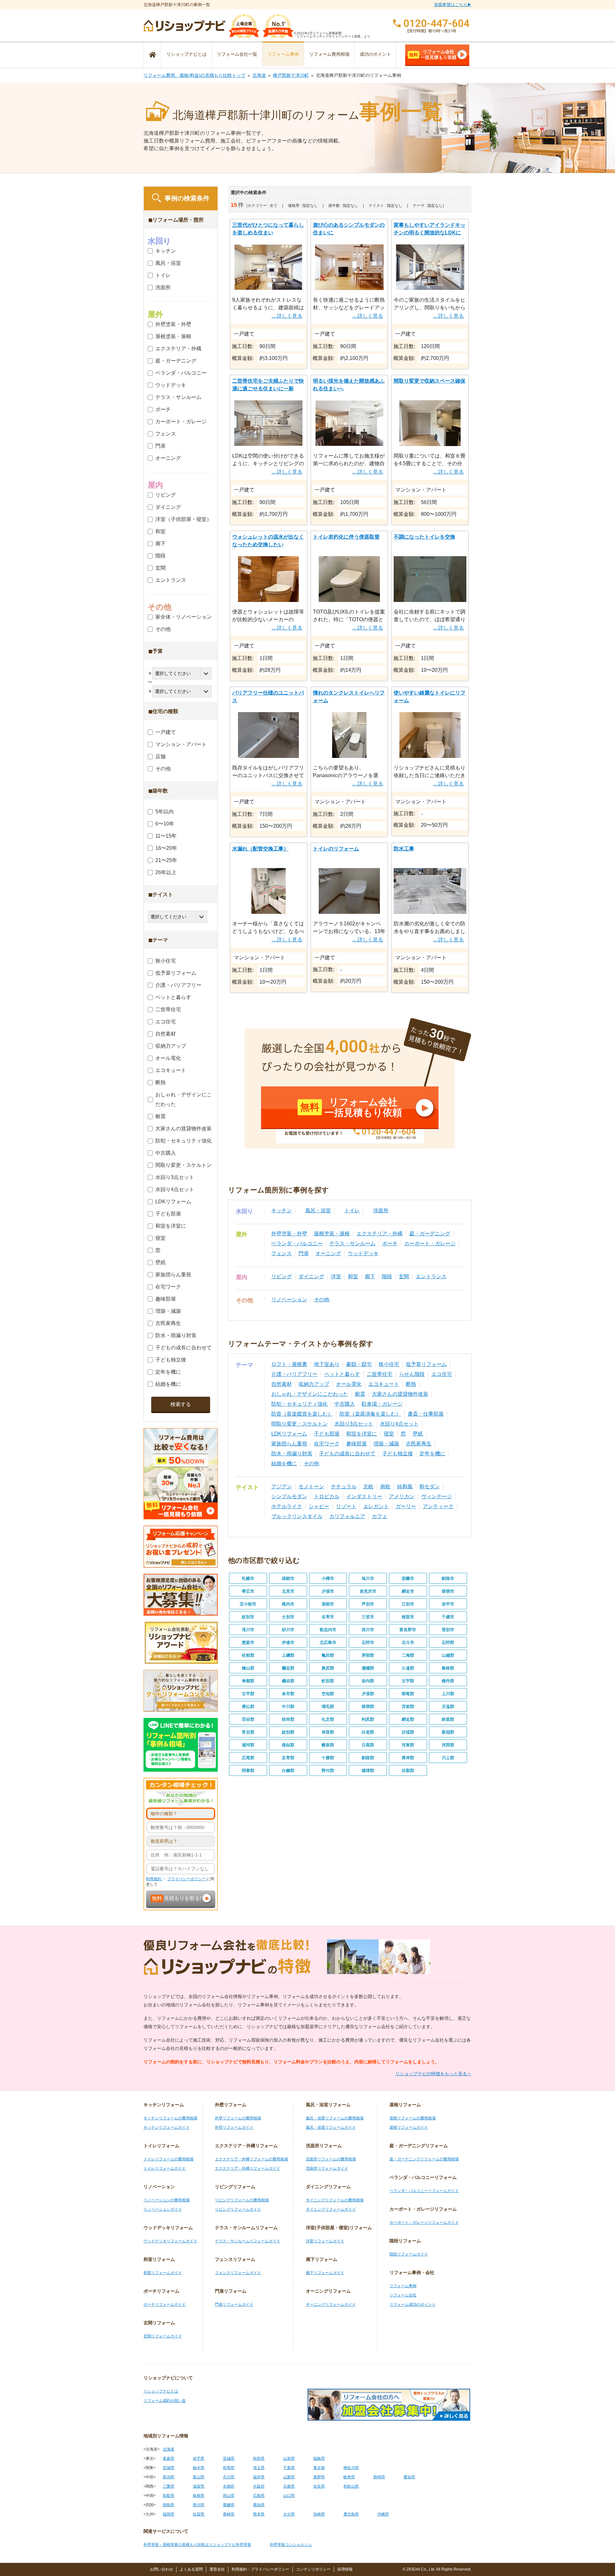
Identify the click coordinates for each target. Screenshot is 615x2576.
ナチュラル (344, 1487)
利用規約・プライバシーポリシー (260, 2569)
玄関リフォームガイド (163, 2336)
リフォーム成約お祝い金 (165, 2401)
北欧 (368, 1487)
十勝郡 (328, 1758)
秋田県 (259, 2458)
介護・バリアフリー (294, 1374)
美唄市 (328, 1604)
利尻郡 (368, 1719)
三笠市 (368, 1617)
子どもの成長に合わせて (347, 1454)
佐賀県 (199, 2514)
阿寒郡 (248, 1771)
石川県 (229, 2477)
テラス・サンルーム (352, 1243)
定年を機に (432, 1454)
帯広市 (248, 1591)
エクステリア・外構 (380, 1234)
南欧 (385, 1487)
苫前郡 (408, 1706)
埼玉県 (259, 2468)
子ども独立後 (398, 1454)
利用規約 (154, 1879)
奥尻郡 (328, 1668)
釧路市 (448, 1578)
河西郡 (448, 1745)
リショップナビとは (186, 54)
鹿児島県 (351, 2514)
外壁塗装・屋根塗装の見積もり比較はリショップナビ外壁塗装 (197, 2545)
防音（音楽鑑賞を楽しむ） (302, 1414)
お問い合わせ (161, 2569)
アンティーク (438, 1506)
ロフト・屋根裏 (289, 1364)
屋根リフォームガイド (409, 2127)
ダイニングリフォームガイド (331, 2209)
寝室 (389, 1434)
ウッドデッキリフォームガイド (170, 2241)
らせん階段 (412, 1374)
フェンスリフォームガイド (238, 2273)
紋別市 (248, 1617)
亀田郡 (328, 1655)
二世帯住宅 (380, 1374)
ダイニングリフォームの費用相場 (335, 2200)
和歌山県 (351, 2486)
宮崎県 (319, 2514)
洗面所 (381, 1211)
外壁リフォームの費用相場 (238, 2118)
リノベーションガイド (163, 2209)
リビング (282, 1276)
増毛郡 (328, 1706)
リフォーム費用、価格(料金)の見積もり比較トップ (194, 75)
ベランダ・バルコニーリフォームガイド (424, 2191)
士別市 (288, 1617)
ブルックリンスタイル (297, 1516)
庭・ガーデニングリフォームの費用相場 (424, 2159)
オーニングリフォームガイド (331, 2304)
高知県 (259, 2505)
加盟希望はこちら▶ (453, 5)
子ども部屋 (327, 1434)
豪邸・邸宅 (359, 1364)
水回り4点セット (399, 1424)
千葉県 (289, 2468)
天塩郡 (448, 1706)
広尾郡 (248, 1758)
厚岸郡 (408, 1758)
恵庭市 (248, 1642)
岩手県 (199, 2458)
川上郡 (448, 1758)
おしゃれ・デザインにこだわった (310, 1394)
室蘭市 (408, 1578)
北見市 (288, 1591)
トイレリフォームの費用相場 (168, 2159)
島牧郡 (448, 1668)
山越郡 (448, 1655)
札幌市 (248, 1578)
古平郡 (248, 1694)
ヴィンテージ (437, 1496)
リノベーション (289, 1300)
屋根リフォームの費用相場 (413, 2118)
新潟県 (168, 2477)
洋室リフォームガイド (325, 2241)
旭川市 (368, 1578)
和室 (353, 1276)
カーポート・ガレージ (430, 1243)
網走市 (408, 1591)
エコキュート (384, 1384)
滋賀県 (199, 2486)
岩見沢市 (368, 1591)
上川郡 (448, 1694)
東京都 (319, 2468)
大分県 (289, 2514)
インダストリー (364, 1496)
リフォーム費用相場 (329, 54)
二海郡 (408, 1655)
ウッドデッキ (363, 1253)
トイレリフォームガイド (165, 2168)
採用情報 (345, 2569)
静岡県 (379, 2477)
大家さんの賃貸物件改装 (400, 1394)
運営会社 (217, 2569)
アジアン (282, 1487)
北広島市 (328, 1642)
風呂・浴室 (318, 1211)
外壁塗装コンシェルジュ (291, 2545)
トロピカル (327, 1496)
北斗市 (408, 1642)
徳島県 (168, 2505)
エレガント (376, 1506)
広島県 (259, 2496)
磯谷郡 (288, 1681)
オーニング (328, 1253)
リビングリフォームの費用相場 (242, 2200)
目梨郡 (408, 1771)
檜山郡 (248, 1668)
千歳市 (448, 1617)
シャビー (319, 1506)
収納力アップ (314, 1384)
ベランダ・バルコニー (297, 1243)
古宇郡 (408, 1681)
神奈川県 (351, 2468)
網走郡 (408, 1719)
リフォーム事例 (283, 54)
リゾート (346, 1506)
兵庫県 (289, 2486)
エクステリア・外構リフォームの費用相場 (251, 2159)
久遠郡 (408, 1668)
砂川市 (288, 1630)
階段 (387, 1276)
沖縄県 (383, 2514)
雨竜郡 (408, 1694)
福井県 (259, 2477)
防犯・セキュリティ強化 (299, 1404)
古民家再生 (419, 1444)
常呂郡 (248, 1732)
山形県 (289, 2458)
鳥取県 (168, 2496)
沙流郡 (408, 1732)
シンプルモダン (289, 1496)
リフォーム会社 (403, 2295)
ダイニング (311, 1276)
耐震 (360, 1394)
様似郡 (288, 1745)
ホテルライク (287, 1506)
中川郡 (288, 1706)
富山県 (199, 2477)
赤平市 (448, 1604)
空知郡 (328, 1694)
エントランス (431, 1276)
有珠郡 (328, 1732)
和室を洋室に (362, 1434)
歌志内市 (328, 1630)
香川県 (199, 2505)
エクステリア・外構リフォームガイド (248, 2168)
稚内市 (288, 1604)
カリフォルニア (347, 1516)
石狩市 (368, 1642)
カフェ (380, 1516)
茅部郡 (368, 1655)
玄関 (404, 1276)
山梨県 (289, 2477)
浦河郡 (248, 1745)
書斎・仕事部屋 (426, 1414)
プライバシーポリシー (187, 1879)
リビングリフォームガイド (238, 2209)
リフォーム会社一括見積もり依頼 (433, 54)
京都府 (229, 2486)
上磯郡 (288, 1655)
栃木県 (199, 2468)
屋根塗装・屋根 (332, 1234)
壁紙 (418, 1434)
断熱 (411, 1384)
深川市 (368, 1630)
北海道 (259, 75)
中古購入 (345, 1404)
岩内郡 (368, 1681)
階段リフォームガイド (409, 2254)
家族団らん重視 (289, 1444)
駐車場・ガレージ (382, 1404)
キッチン (282, 1211)
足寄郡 (288, 1758)
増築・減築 (386, 1444)
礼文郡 (328, 1719)
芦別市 (368, 1604)
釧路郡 (368, 1758)
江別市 (408, 1604)
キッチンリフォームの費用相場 (170, 2118)
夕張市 (328, 1591)
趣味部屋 (357, 1444)
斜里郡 (448, 1719)
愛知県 (409, 2477)
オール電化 (349, 1384)
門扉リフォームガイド (234, 2304)
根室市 (408, 1617)
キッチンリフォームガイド (167, 2127)
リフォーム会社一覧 (237, 54)
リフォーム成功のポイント (413, 2304)
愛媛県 (229, 2505)
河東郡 (408, 1745)
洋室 (336, 1276)
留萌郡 (368, 1706)
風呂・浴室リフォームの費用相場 (335, 2118)
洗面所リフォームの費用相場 (331, 2159)
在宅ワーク (327, 1444)
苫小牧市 (248, 1604)
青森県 (168, 2458)
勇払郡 (248, 1706)
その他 (322, 1300)
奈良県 (319, 2486)
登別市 (448, 1630)
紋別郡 (288, 1732)
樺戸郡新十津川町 (291, 75)
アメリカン (402, 1496)
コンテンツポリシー (313, 2569)
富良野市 (408, 1630)
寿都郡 (248, 1681)
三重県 (168, 2486)
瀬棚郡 (368, 1668)
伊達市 (288, 1642)
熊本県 (259, 2514)
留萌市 (448, 1591)
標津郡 (368, 1771)
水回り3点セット (354, 1424)
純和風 (405, 1487)
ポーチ (390, 1243)
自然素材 (282, 1384)
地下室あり (327, 1364)
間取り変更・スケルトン (299, 1424)
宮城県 (229, 2458)
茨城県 (168, 2468)
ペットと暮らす (342, 1374)
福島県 (319, 2458)
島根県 (199, 2496)
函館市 (288, 1578)
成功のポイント (375, 54)
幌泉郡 (328, 1745)
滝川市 (248, 1630)
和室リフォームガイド (163, 2273)
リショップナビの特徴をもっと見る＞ (433, 2074)
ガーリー (406, 1506)
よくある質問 (191, 2569)
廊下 (370, 1276)
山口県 (289, 2496)
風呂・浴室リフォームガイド (331, 2127)
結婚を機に (284, 1463)
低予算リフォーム (426, 1364)
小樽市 (328, 1578)
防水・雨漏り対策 (292, 1454)
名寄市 (328, 1617)
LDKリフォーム (289, 1434)
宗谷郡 (248, 1719)
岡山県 (229, 2496)
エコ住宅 (442, 1374)
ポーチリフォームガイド (165, 2304)
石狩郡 (448, 1642)
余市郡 (288, 1694)
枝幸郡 (288, 1719)
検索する (181, 1404)
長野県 (319, 2477)
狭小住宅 (389, 1364)
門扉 (304, 1253)
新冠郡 (448, 1732)
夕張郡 (368, 1694)
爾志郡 (288, 1668)
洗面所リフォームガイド (327, 2168)
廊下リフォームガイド (325, 2273)
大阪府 (259, 2486)
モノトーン (311, 1487)
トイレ (352, 1211)
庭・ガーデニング (430, 1234)
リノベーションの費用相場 (167, 2200)
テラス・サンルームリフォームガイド (248, 2241)
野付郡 (328, 1771)
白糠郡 (288, 1771)
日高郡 (368, 1745)
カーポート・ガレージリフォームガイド (424, 2223)
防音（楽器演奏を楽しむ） (370, 1414)
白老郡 (368, 1732)
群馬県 (229, 2468)
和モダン (430, 1487)
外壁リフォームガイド (234, 2127)
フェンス (282, 1253)
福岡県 (168, 2514)
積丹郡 (448, 1681)
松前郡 (248, 1655)
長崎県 (229, 2514)
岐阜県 (349, 2477)
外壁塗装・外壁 (289, 1234)
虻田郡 (328, 1681)
